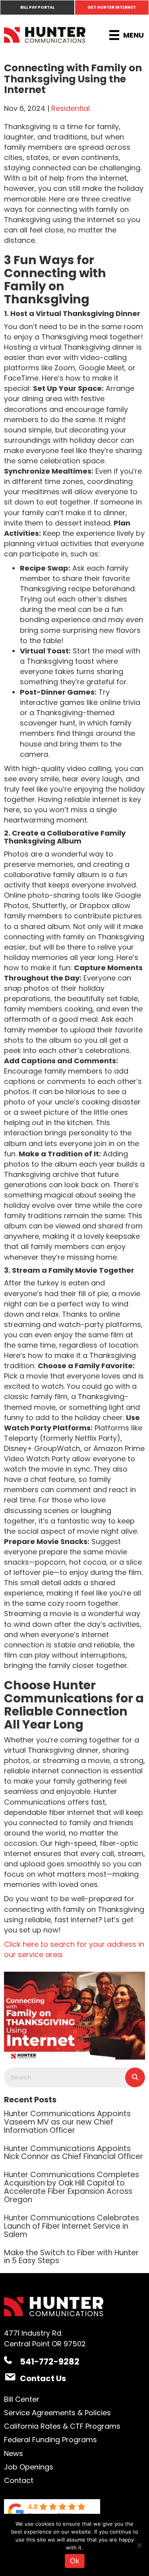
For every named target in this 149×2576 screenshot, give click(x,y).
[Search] (135, 2077)
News (14, 2453)
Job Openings (29, 2467)
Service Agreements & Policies (57, 2413)
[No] (139, 2545)
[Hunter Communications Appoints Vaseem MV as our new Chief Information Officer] (74, 2121)
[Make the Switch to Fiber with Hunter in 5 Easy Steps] (74, 2256)
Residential (71, 108)
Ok (75, 2561)
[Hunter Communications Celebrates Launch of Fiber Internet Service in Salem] (74, 2226)
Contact (19, 2480)
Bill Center (22, 2399)
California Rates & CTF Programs (62, 2426)
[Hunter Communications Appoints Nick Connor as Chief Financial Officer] (74, 2152)
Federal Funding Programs (50, 2440)
